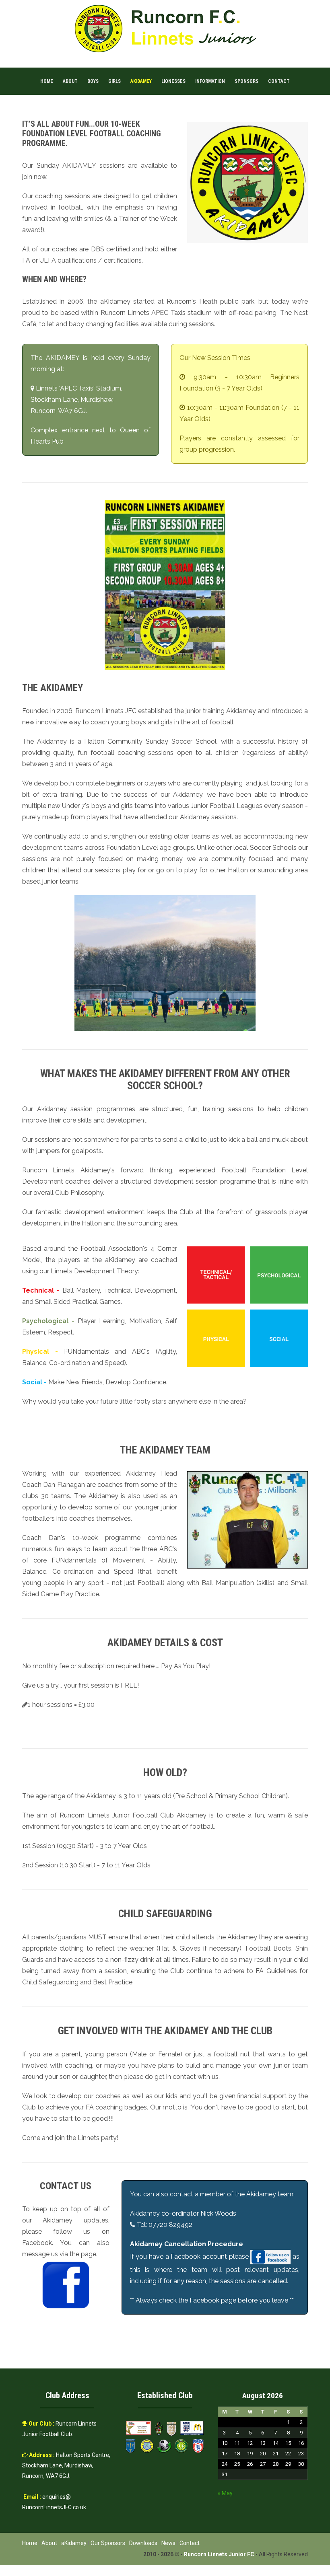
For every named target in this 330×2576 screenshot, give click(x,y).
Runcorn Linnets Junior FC (219, 2554)
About (70, 81)
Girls (114, 81)
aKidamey (141, 81)
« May (225, 2493)
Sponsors (246, 81)
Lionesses (173, 81)
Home (47, 81)
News (168, 2543)
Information (210, 81)
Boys (93, 81)
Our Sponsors (108, 2543)
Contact (279, 81)
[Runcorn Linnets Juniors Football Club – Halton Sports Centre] (165, 28)
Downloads (143, 2543)
